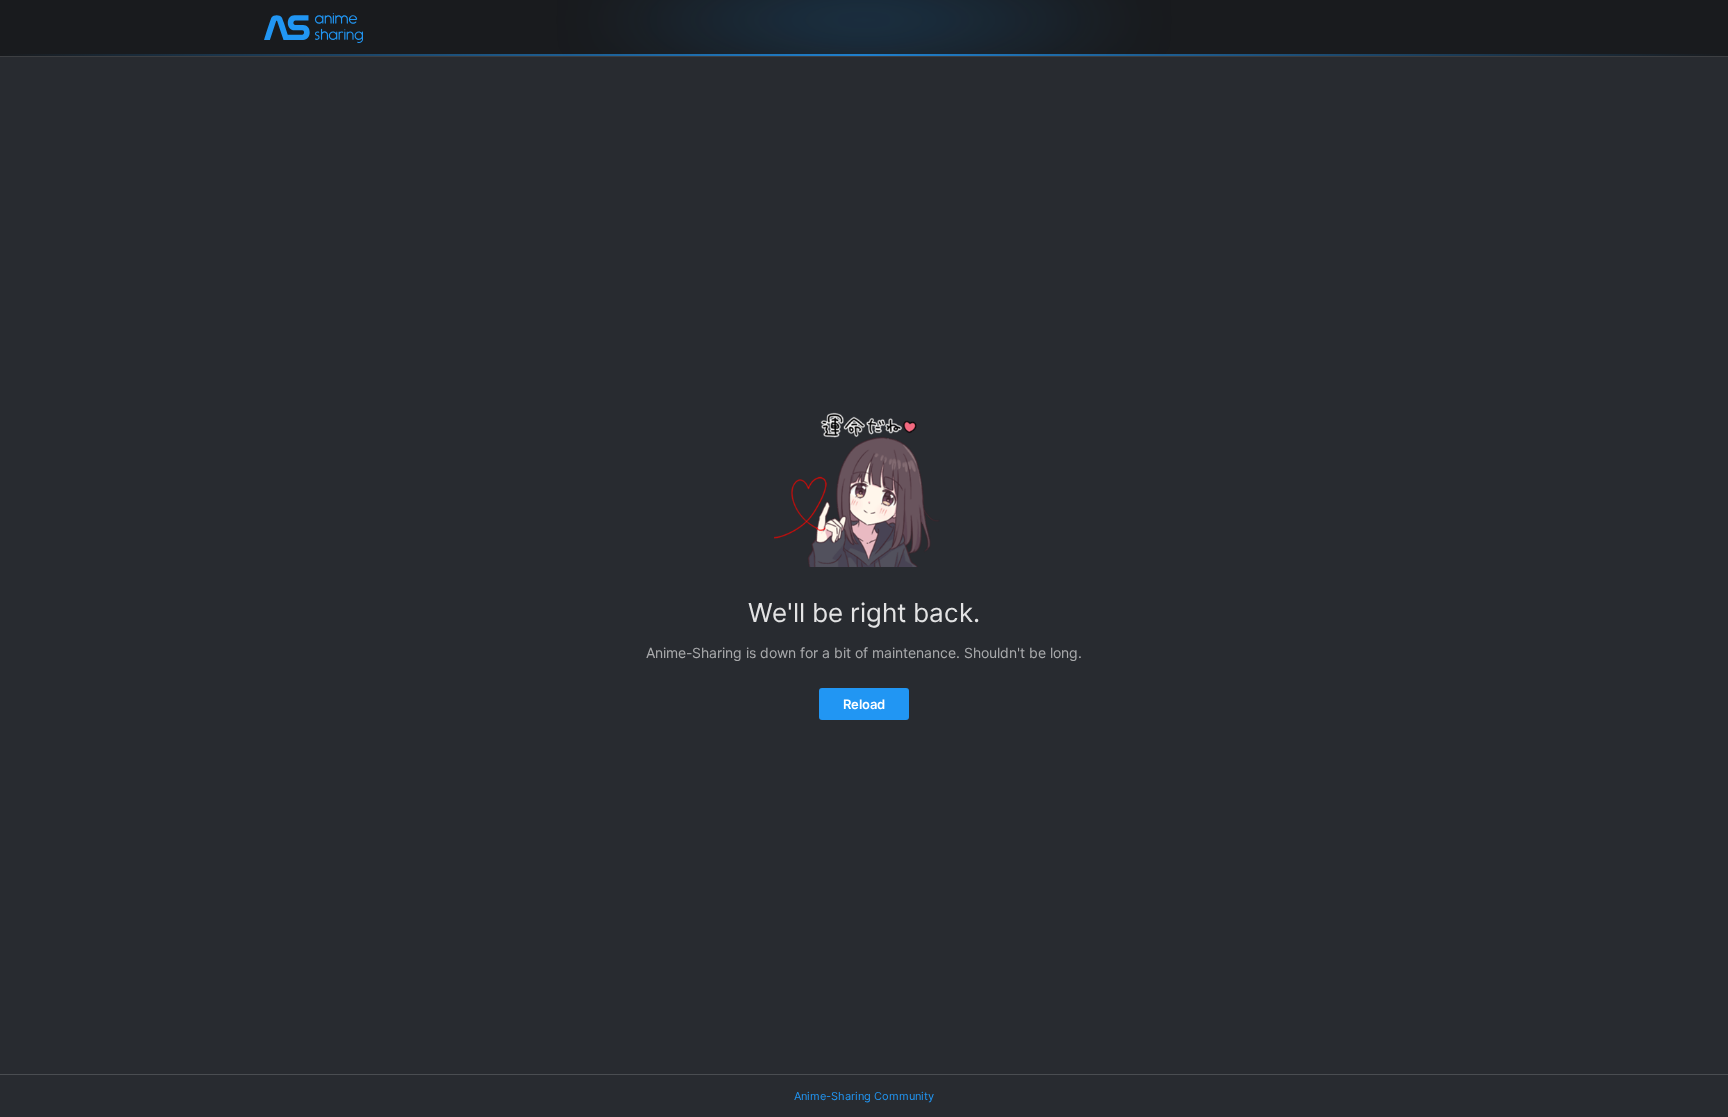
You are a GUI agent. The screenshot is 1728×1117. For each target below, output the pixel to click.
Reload (864, 704)
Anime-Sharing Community (864, 1096)
